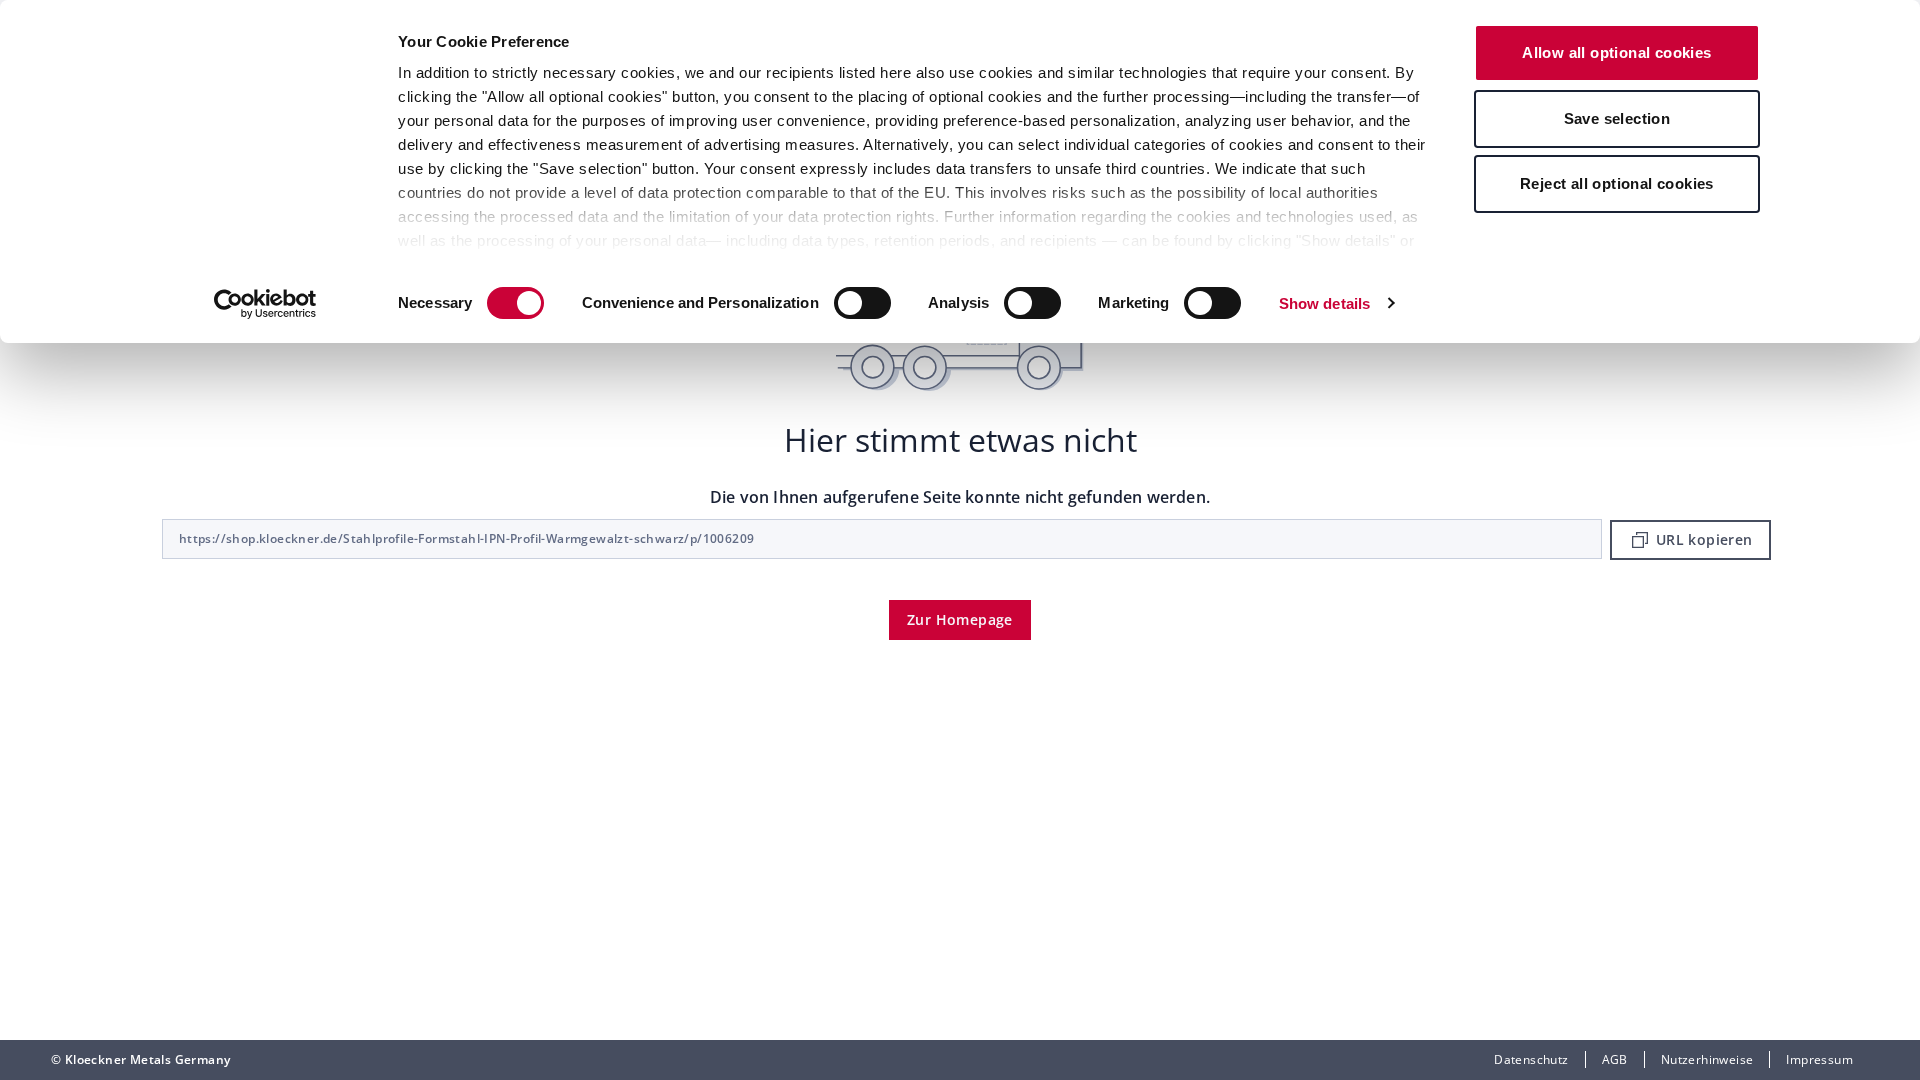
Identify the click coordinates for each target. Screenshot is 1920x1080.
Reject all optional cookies (1617, 183)
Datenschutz (1531, 1059)
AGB (1615, 1059)
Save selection (1617, 118)
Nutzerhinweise (1707, 1059)
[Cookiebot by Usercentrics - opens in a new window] (265, 304)
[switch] (862, 303)
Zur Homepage (960, 619)
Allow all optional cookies (1616, 52)
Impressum (1819, 1059)
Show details (1324, 303)
